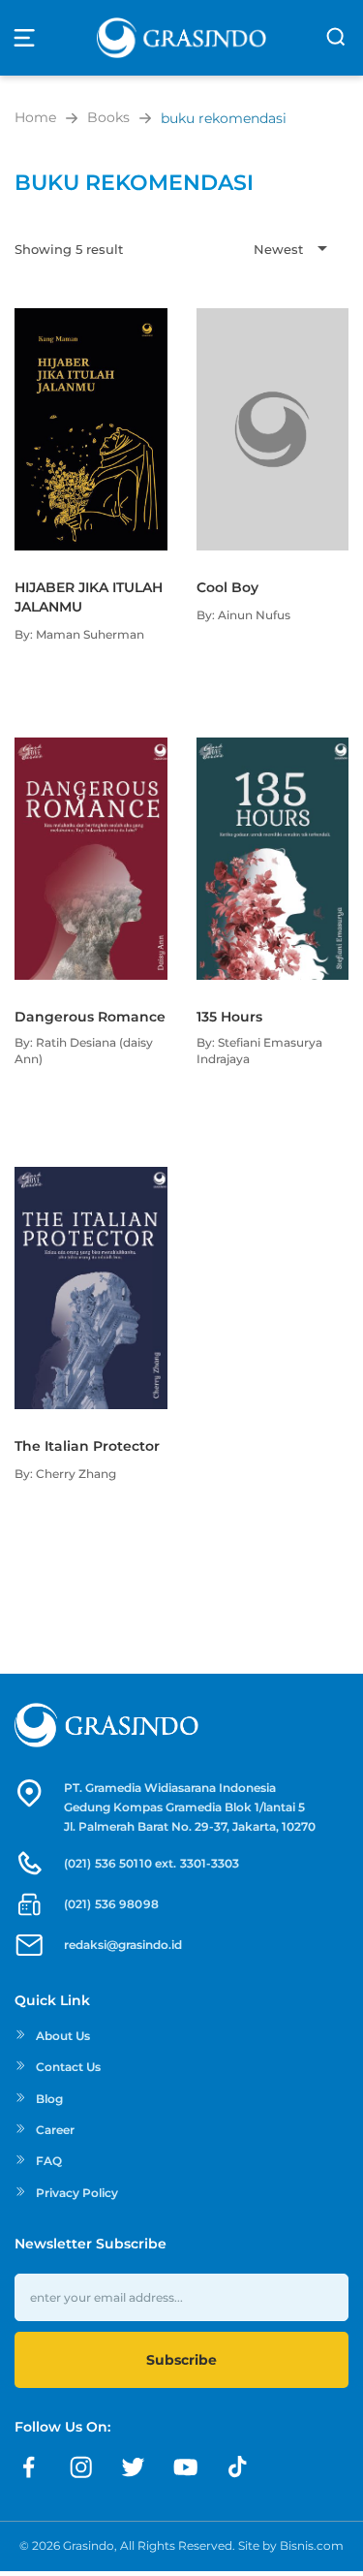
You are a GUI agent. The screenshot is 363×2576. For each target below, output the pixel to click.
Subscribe (181, 2360)
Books (108, 117)
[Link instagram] (81, 2467)
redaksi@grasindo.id (123, 1945)
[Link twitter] (134, 2467)
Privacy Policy (77, 2193)
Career (55, 2130)
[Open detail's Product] (91, 318)
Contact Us (68, 2067)
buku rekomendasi (224, 118)
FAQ (49, 2161)
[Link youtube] (186, 2467)
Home (35, 117)
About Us (63, 2036)
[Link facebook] (29, 2467)
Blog (49, 2099)
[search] (336, 37)
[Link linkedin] (238, 2467)
